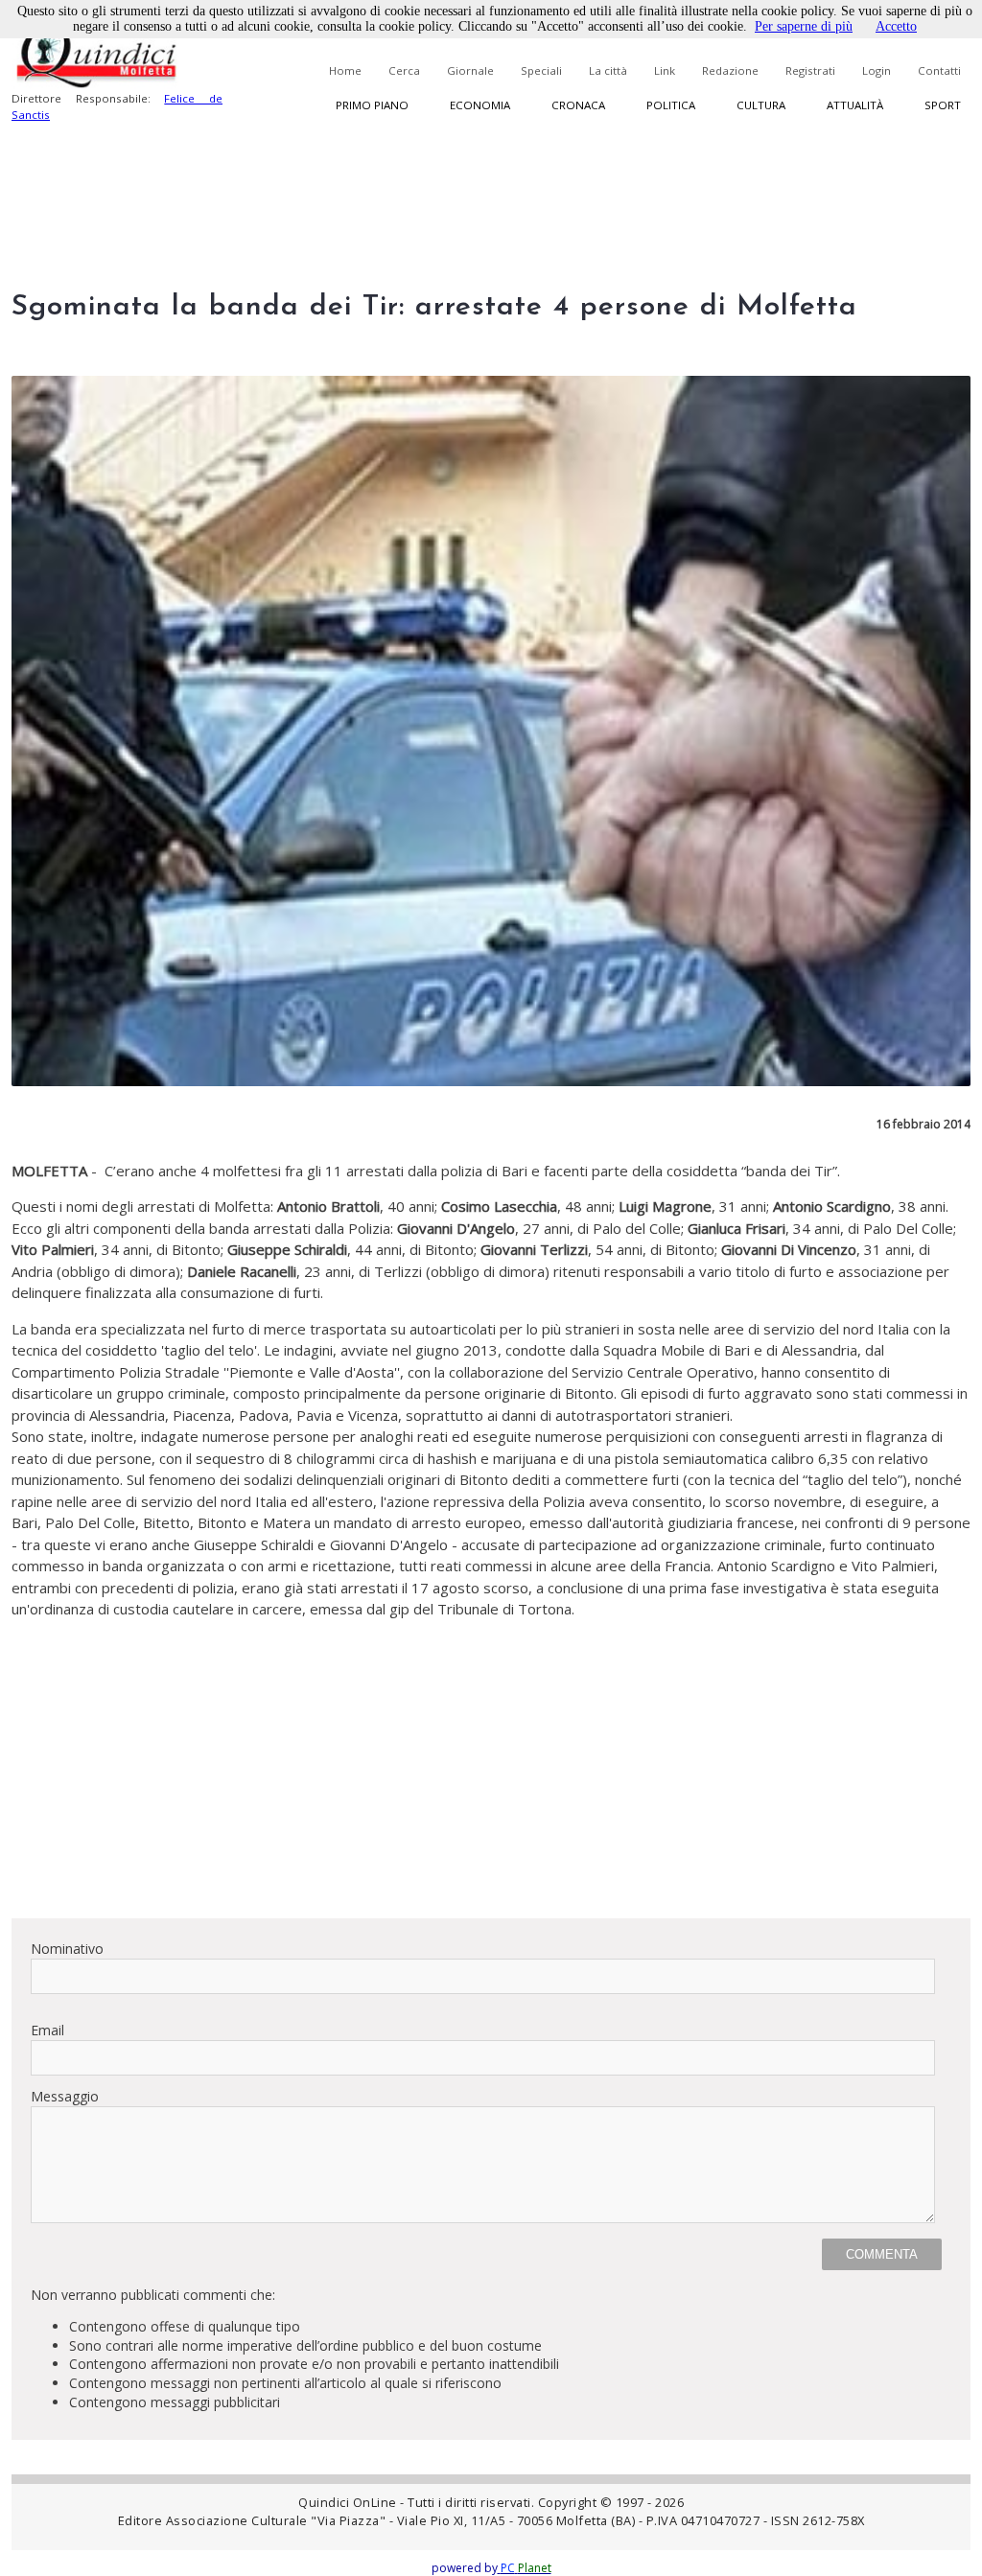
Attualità (855, 105)
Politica (671, 105)
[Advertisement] (491, 1769)
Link (665, 70)
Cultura (761, 105)
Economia (480, 105)
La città (608, 70)
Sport (943, 105)
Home (345, 70)
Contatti (939, 70)
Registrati (810, 70)
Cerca (404, 70)
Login (877, 70)
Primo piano (372, 105)
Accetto (896, 26)
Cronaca (578, 105)
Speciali (541, 70)
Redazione (730, 70)
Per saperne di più (804, 26)
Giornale (470, 70)
